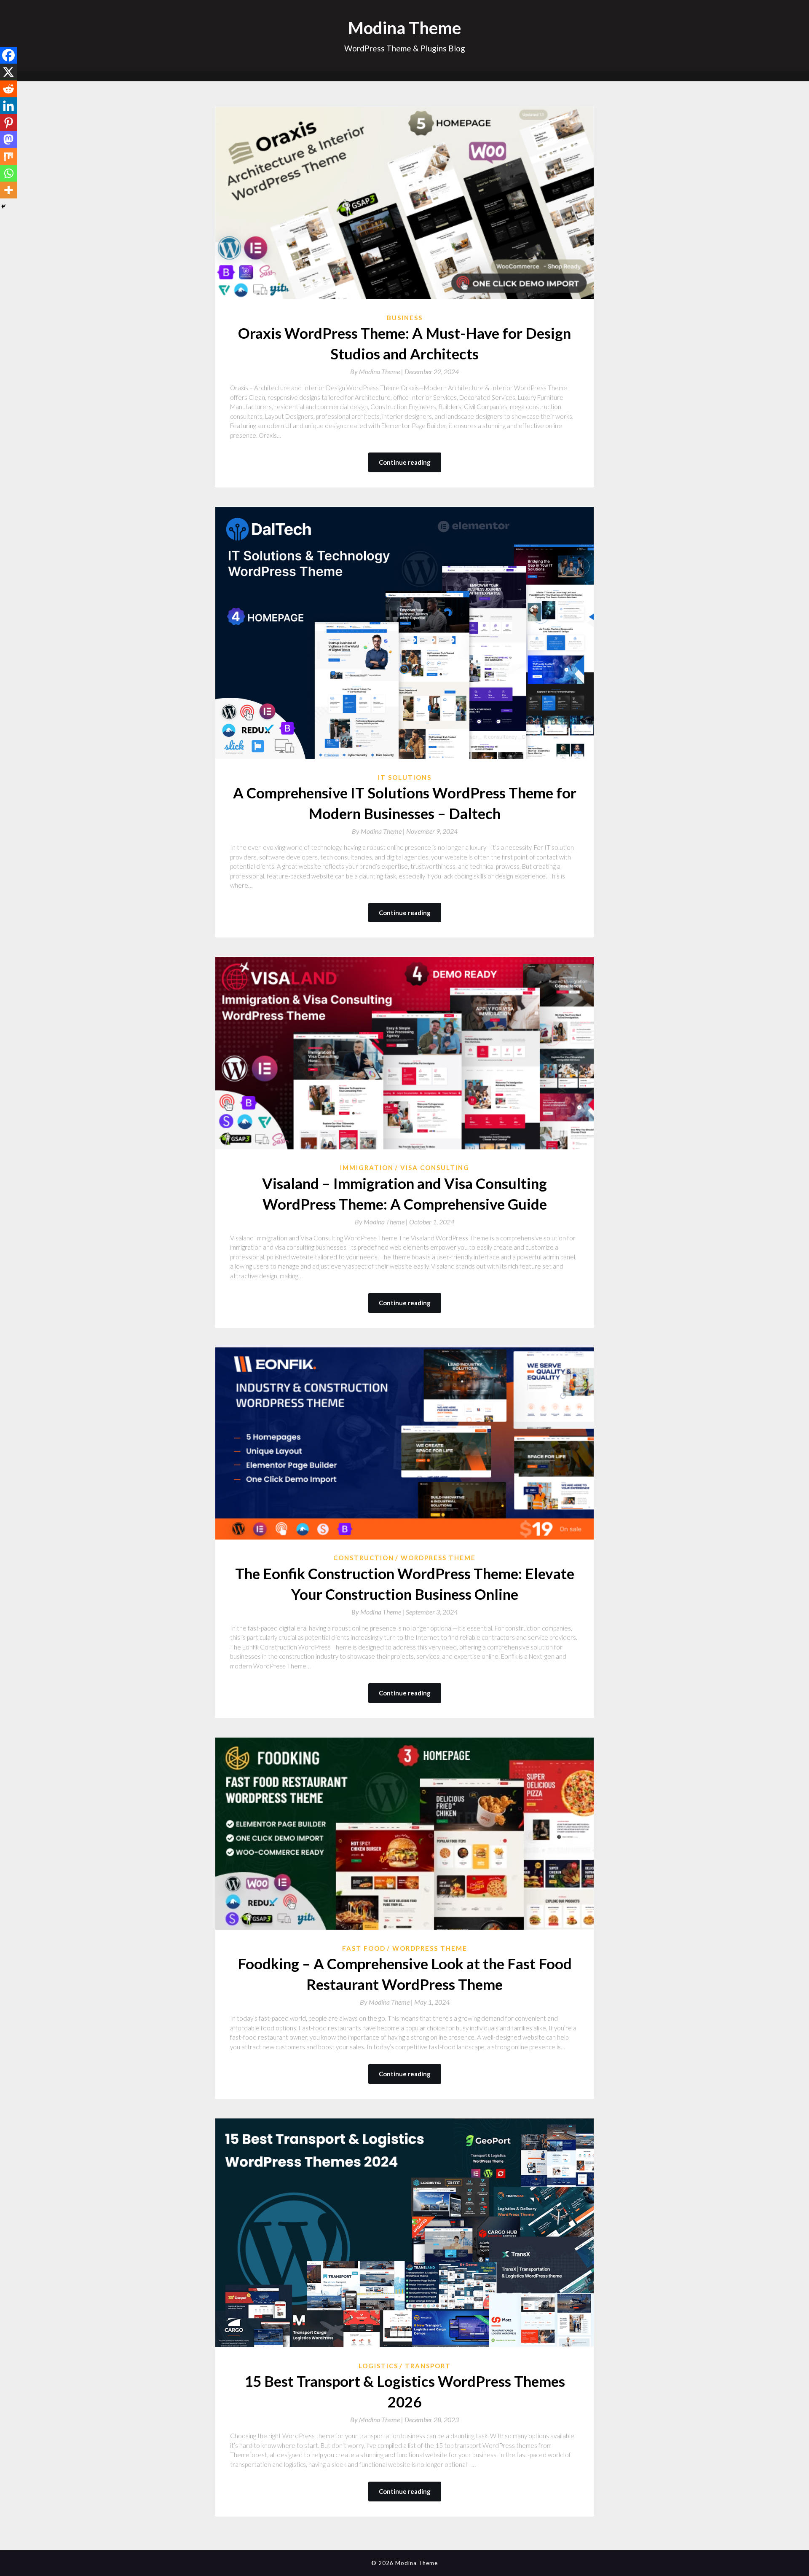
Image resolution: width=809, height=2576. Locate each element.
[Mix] (8, 156)
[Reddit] (8, 89)
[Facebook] (8, 55)
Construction (364, 1558)
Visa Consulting (435, 1168)
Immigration (367, 1168)
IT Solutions (405, 777)
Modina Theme (404, 28)
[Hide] (3, 206)
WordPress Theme (438, 1558)
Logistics (378, 2366)
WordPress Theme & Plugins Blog (405, 48)
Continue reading (405, 462)
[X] (8, 72)
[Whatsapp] (8, 173)
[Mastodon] (8, 139)
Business (405, 318)
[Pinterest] (8, 123)
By (377, 371)
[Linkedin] (8, 106)
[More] (8, 190)
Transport (428, 2366)
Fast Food (364, 1948)
